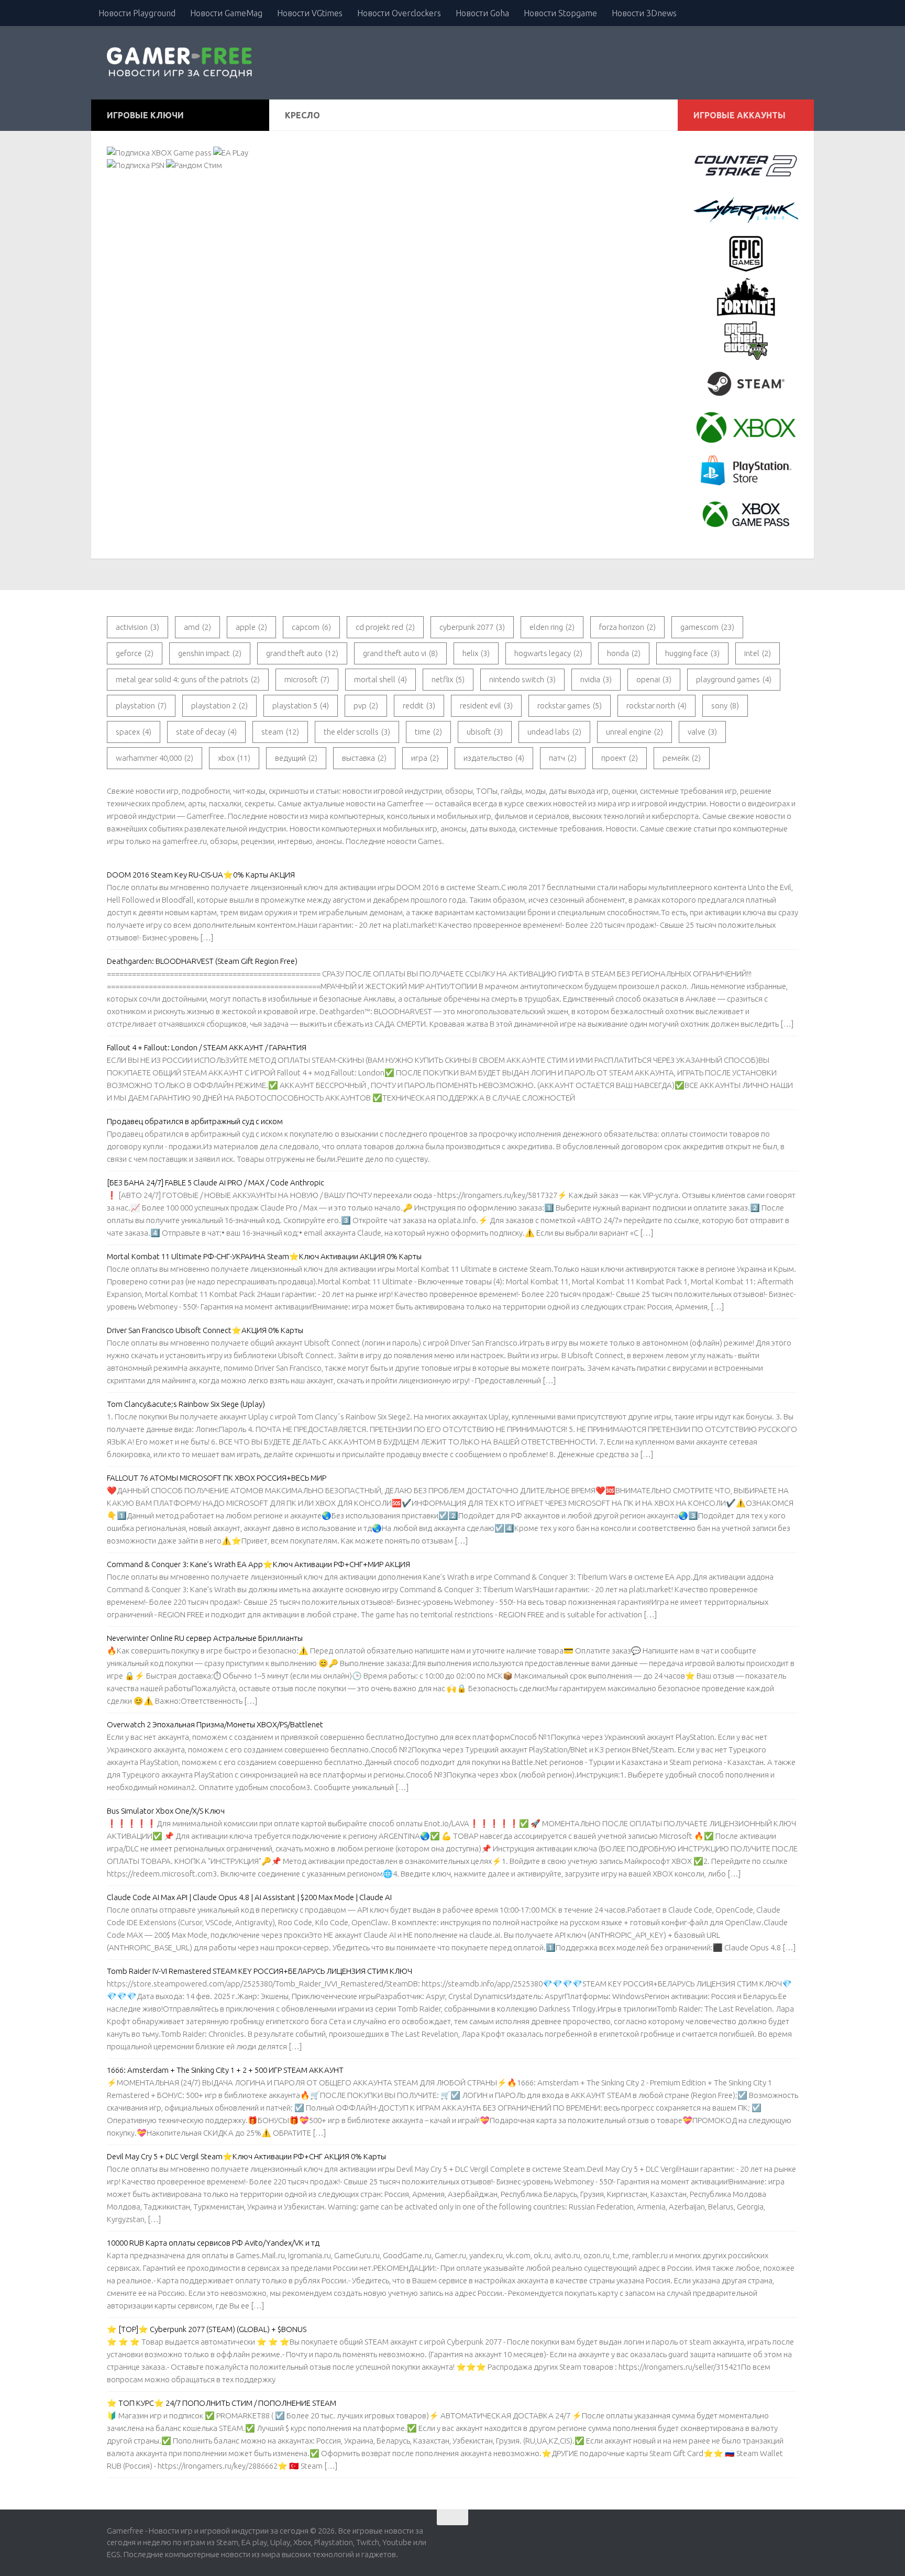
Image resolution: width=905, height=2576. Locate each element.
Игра (425, 758)
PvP (366, 706)
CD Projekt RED (385, 627)
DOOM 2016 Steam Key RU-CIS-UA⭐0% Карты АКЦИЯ (201, 875)
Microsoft (307, 679)
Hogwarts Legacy (548, 653)
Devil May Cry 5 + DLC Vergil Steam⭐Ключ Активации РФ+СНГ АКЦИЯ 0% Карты (246, 2156)
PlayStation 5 (301, 706)
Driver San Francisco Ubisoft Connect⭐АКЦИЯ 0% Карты (205, 1330)
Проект (620, 758)
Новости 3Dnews (644, 13)
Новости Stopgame (560, 13)
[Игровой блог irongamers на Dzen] (792, 2535)
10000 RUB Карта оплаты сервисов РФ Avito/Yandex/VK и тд (213, 2243)
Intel (758, 653)
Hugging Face (692, 653)
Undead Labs (554, 732)
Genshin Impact (210, 653)
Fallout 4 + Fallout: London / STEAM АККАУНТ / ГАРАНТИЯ (207, 1047)
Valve (702, 732)
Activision (137, 627)
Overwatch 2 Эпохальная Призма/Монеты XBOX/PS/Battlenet (215, 1724)
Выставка (364, 758)
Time (428, 732)
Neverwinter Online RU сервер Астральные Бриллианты (205, 1638)
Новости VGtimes (310, 13)
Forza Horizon (627, 627)
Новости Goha (482, 13)
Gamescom (707, 627)
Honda (624, 653)
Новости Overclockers (399, 13)
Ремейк (682, 758)
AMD (197, 627)
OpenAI (654, 679)
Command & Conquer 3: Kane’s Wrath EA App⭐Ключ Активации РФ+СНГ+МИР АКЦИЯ (258, 1564)
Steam (280, 732)
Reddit (419, 706)
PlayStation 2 (219, 706)
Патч (563, 758)
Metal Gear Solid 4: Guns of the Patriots (188, 679)
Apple (251, 627)
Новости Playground (137, 13)
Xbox (234, 758)
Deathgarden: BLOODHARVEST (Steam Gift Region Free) (202, 961)
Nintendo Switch (522, 679)
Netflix (448, 679)
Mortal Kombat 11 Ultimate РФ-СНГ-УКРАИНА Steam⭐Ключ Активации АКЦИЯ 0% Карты (264, 1256)
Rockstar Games (570, 706)
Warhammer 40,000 (154, 758)
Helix (476, 653)
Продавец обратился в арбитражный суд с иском (195, 1121)
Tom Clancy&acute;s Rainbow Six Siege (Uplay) (186, 1404)
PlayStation (141, 706)
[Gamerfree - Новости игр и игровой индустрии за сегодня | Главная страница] (181, 63)
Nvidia (596, 679)
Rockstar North (656, 706)
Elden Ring (552, 627)
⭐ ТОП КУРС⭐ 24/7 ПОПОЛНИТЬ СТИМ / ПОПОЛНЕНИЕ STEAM (222, 2403)
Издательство (494, 758)
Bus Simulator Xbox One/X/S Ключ (166, 1811)
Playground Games (734, 679)
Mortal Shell (380, 679)
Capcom (311, 627)
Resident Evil (486, 706)
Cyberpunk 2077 (472, 627)
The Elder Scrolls (357, 732)
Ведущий (296, 758)
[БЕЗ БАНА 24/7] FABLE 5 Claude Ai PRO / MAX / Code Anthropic (216, 1182)
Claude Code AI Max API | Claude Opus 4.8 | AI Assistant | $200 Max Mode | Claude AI (249, 1897)
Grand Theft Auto (302, 653)
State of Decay (206, 732)
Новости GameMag (226, 13)
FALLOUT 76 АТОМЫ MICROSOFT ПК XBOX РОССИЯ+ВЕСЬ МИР (217, 1478)
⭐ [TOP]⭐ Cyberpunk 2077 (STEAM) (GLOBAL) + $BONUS (207, 2329)
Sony (725, 706)
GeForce (135, 653)
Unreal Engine (634, 732)
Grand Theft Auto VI (400, 653)
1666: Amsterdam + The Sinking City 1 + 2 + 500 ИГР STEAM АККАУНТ (225, 2070)
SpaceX (134, 732)
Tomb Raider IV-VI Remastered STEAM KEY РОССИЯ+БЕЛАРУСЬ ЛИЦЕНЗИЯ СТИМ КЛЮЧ (260, 1971)
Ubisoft (485, 732)
